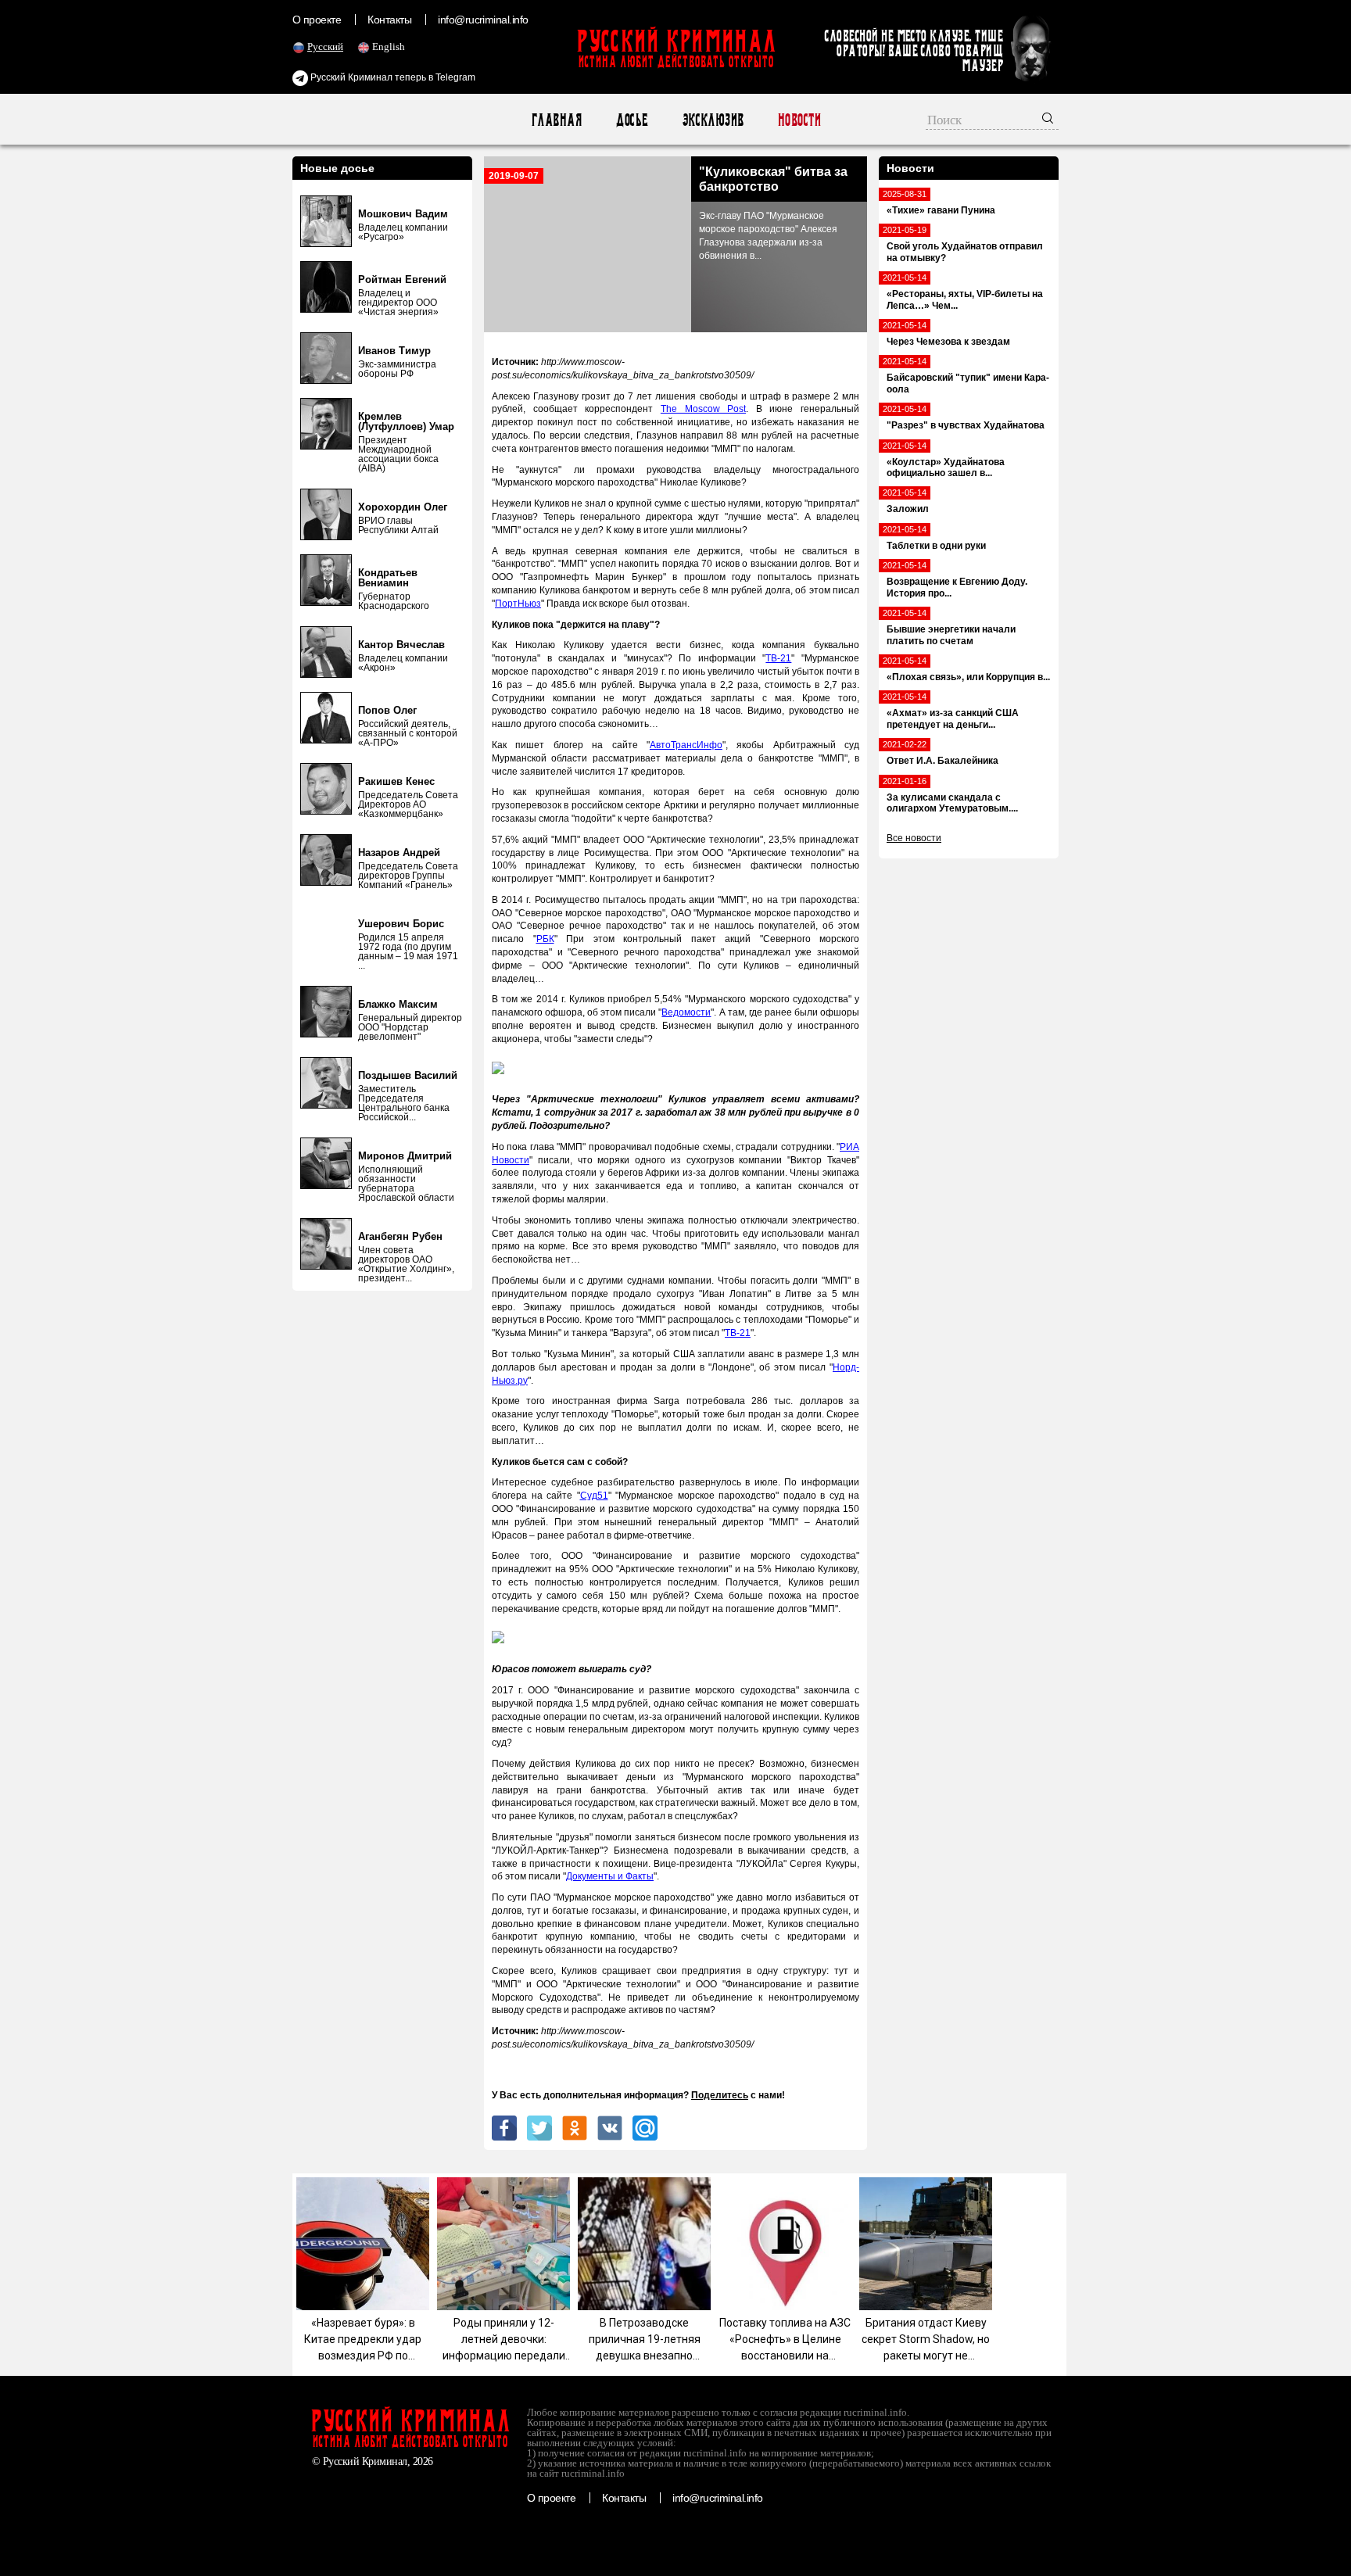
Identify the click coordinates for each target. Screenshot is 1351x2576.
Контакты (389, 20)
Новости (799, 120)
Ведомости (686, 1012)
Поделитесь (720, 2095)
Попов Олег (387, 710)
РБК (545, 939)
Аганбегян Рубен (400, 1236)
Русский (325, 47)
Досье (631, 120)
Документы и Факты (610, 1876)
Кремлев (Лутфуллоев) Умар (406, 421)
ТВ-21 (778, 658)
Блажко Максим (398, 1004)
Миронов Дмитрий (405, 1156)
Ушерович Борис (401, 924)
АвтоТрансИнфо (686, 745)
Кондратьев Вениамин (388, 578)
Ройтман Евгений (402, 279)
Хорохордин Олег (403, 507)
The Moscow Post (703, 409)
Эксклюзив (713, 120)
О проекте (317, 20)
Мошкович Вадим (403, 214)
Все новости (914, 838)
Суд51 (594, 1496)
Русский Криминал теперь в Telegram (392, 77)
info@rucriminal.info (483, 20)
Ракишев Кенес (396, 781)
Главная (556, 120)
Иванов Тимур (394, 351)
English (389, 47)
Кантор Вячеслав (401, 645)
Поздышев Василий (408, 1075)
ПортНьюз (518, 604)
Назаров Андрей (399, 853)
